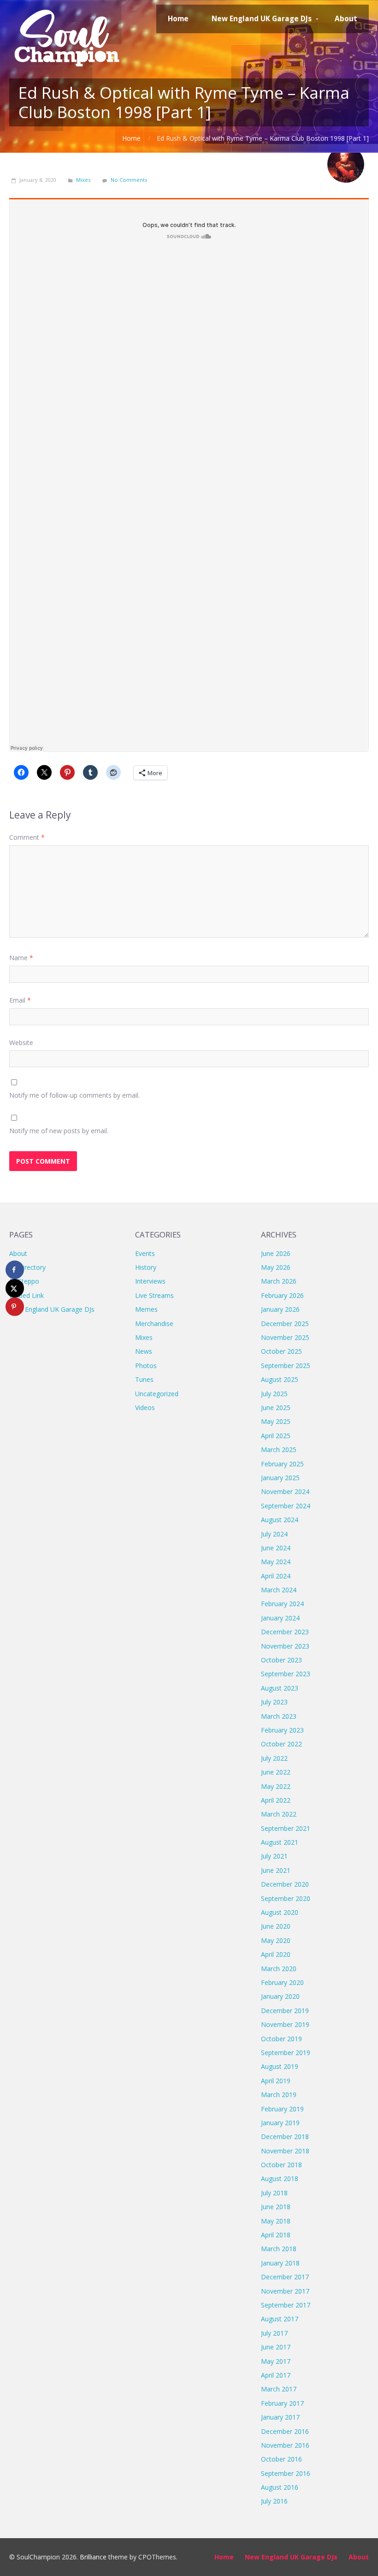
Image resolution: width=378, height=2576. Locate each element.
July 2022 (274, 1758)
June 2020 (276, 1926)
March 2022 (279, 1814)
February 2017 (282, 2403)
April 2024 (276, 1576)
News (144, 1351)
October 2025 (281, 1351)
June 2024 (276, 1548)
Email (20, 1000)
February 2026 (282, 1295)
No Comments (129, 180)
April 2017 (276, 2375)
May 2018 (276, 2221)
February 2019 (282, 2109)
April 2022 (276, 1800)
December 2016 (285, 2431)
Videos (145, 1408)
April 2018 (276, 2235)
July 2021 (274, 1856)
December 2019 (285, 2011)
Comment (27, 837)
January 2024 (280, 1618)
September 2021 (286, 1828)
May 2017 (276, 2361)
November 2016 (285, 2445)
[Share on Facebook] (15, 1270)
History (146, 1267)
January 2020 (280, 1996)
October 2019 (281, 2039)
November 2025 (285, 1337)
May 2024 (276, 1562)
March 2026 (279, 1281)
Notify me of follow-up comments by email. (74, 1095)
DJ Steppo (24, 1281)
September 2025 (286, 1366)
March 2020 (279, 1969)
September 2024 (286, 1506)
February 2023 (282, 1730)
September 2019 (286, 2053)
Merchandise (154, 1324)
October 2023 (281, 1660)
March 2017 (279, 2389)
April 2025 (276, 1436)
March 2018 (279, 2249)
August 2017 (280, 2319)
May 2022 (276, 1786)
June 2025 (276, 1408)
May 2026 (276, 1267)
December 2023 (285, 1632)
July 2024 (274, 1534)
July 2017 (274, 2333)
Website (21, 1043)
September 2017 (286, 2305)
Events (145, 1253)
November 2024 (285, 1491)
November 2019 (285, 2024)
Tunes (144, 1379)
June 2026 (276, 1253)
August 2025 (280, 1379)
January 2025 (280, 1478)
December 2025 (285, 1324)
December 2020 (285, 1884)
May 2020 (276, 1940)
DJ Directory (27, 1267)
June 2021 (276, 1870)
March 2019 (279, 2095)
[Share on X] (15, 1288)
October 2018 (281, 2165)
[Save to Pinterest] (15, 1307)
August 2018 (280, 2179)
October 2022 (281, 1744)
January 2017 (280, 2417)
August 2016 (280, 2487)
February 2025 (282, 1464)
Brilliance (93, 2557)
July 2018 (274, 2193)
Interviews (150, 1281)
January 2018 (280, 2263)
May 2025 (276, 1421)
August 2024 (280, 1520)
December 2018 (285, 2137)
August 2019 (280, 2066)
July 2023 (274, 1702)
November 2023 (285, 1646)
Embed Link (27, 1295)
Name (21, 958)
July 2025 (274, 1394)
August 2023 (280, 1688)
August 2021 (280, 1842)
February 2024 (282, 1604)
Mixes (83, 180)
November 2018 (285, 2151)
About (18, 1253)
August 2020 (280, 1912)
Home (131, 138)
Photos (146, 1366)
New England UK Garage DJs (52, 1309)
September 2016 (286, 2473)
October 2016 (281, 2459)
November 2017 (285, 2291)
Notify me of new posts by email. (59, 1131)
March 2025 (279, 1449)
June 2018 (276, 2207)
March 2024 (279, 1590)
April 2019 (276, 2081)
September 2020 (286, 1898)
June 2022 (276, 1772)
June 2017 (276, 2347)
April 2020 (276, 1954)
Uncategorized (157, 1394)
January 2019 (280, 2123)
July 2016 (274, 2501)
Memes (146, 1309)
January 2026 (280, 1309)
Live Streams (154, 1295)
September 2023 (286, 1674)
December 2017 (285, 2277)
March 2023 (279, 1716)
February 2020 (282, 1982)
